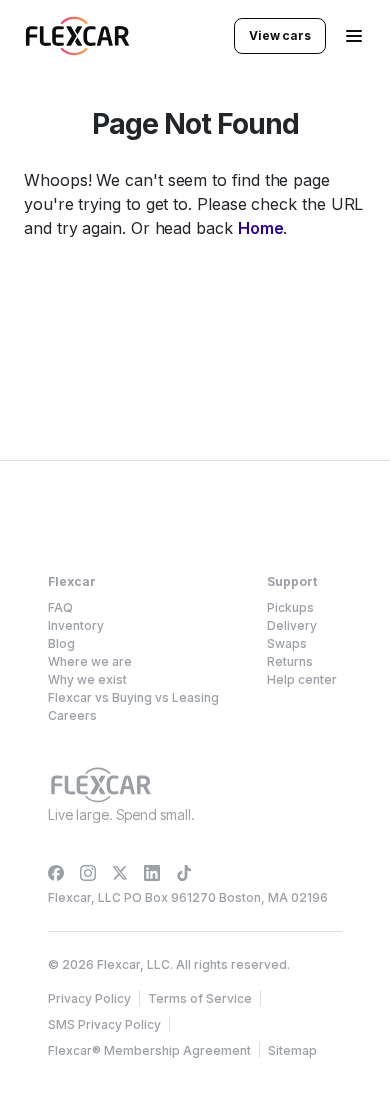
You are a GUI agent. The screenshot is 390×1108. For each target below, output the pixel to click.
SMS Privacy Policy (104, 1024)
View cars (280, 35)
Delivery (292, 625)
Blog (61, 643)
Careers (72, 715)
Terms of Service (200, 998)
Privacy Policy (89, 998)
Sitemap (292, 1050)
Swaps (287, 643)
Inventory (76, 625)
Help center (302, 679)
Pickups (290, 607)
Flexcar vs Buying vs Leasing (133, 697)
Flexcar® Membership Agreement (149, 1050)
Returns (290, 661)
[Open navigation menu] (354, 36)
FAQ (60, 607)
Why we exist (87, 679)
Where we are (90, 661)
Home (261, 228)
